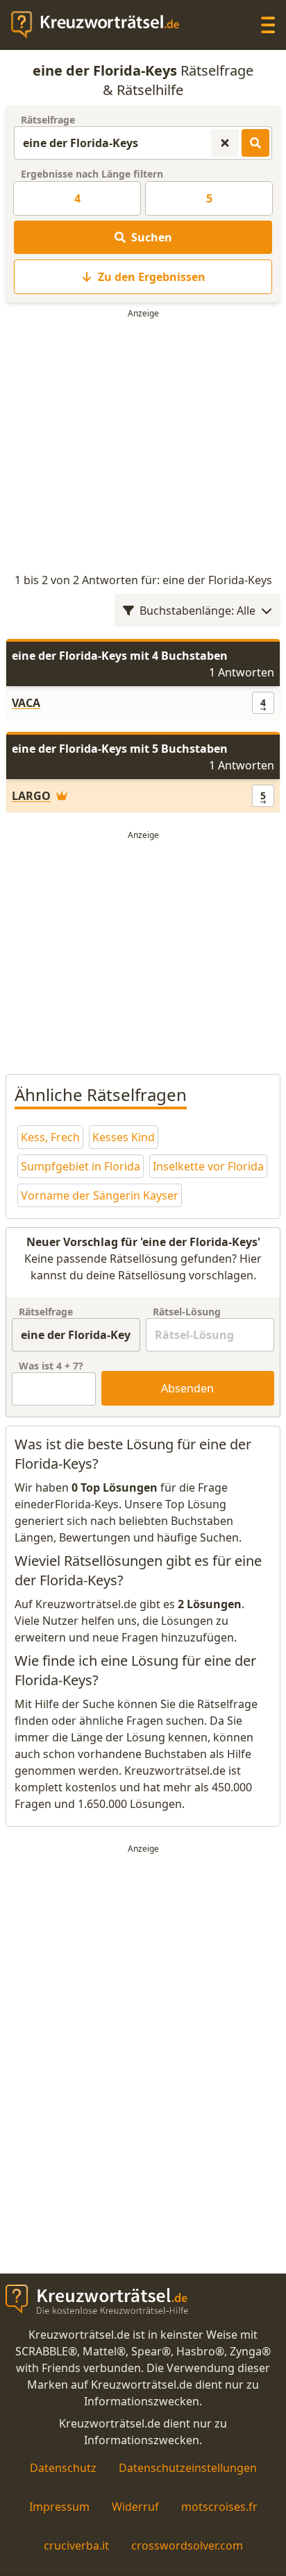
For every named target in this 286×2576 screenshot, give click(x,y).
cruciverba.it (76, 2545)
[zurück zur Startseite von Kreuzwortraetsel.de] (102, 25)
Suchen (152, 237)
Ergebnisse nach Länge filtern (92, 174)
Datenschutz (63, 2468)
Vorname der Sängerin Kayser (100, 1195)
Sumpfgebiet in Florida (81, 1166)
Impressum (59, 2507)
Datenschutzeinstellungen (188, 2468)
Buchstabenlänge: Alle (197, 611)
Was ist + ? (51, 1366)
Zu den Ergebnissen (152, 277)
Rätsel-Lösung (187, 1312)
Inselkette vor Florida (208, 1166)
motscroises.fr (219, 2507)
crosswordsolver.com (187, 2545)
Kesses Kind (124, 1137)
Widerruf (135, 2507)
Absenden (187, 1388)
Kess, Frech (50, 1137)
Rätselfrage (48, 120)
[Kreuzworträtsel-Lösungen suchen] (255, 143)
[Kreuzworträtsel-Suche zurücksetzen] (225, 143)
